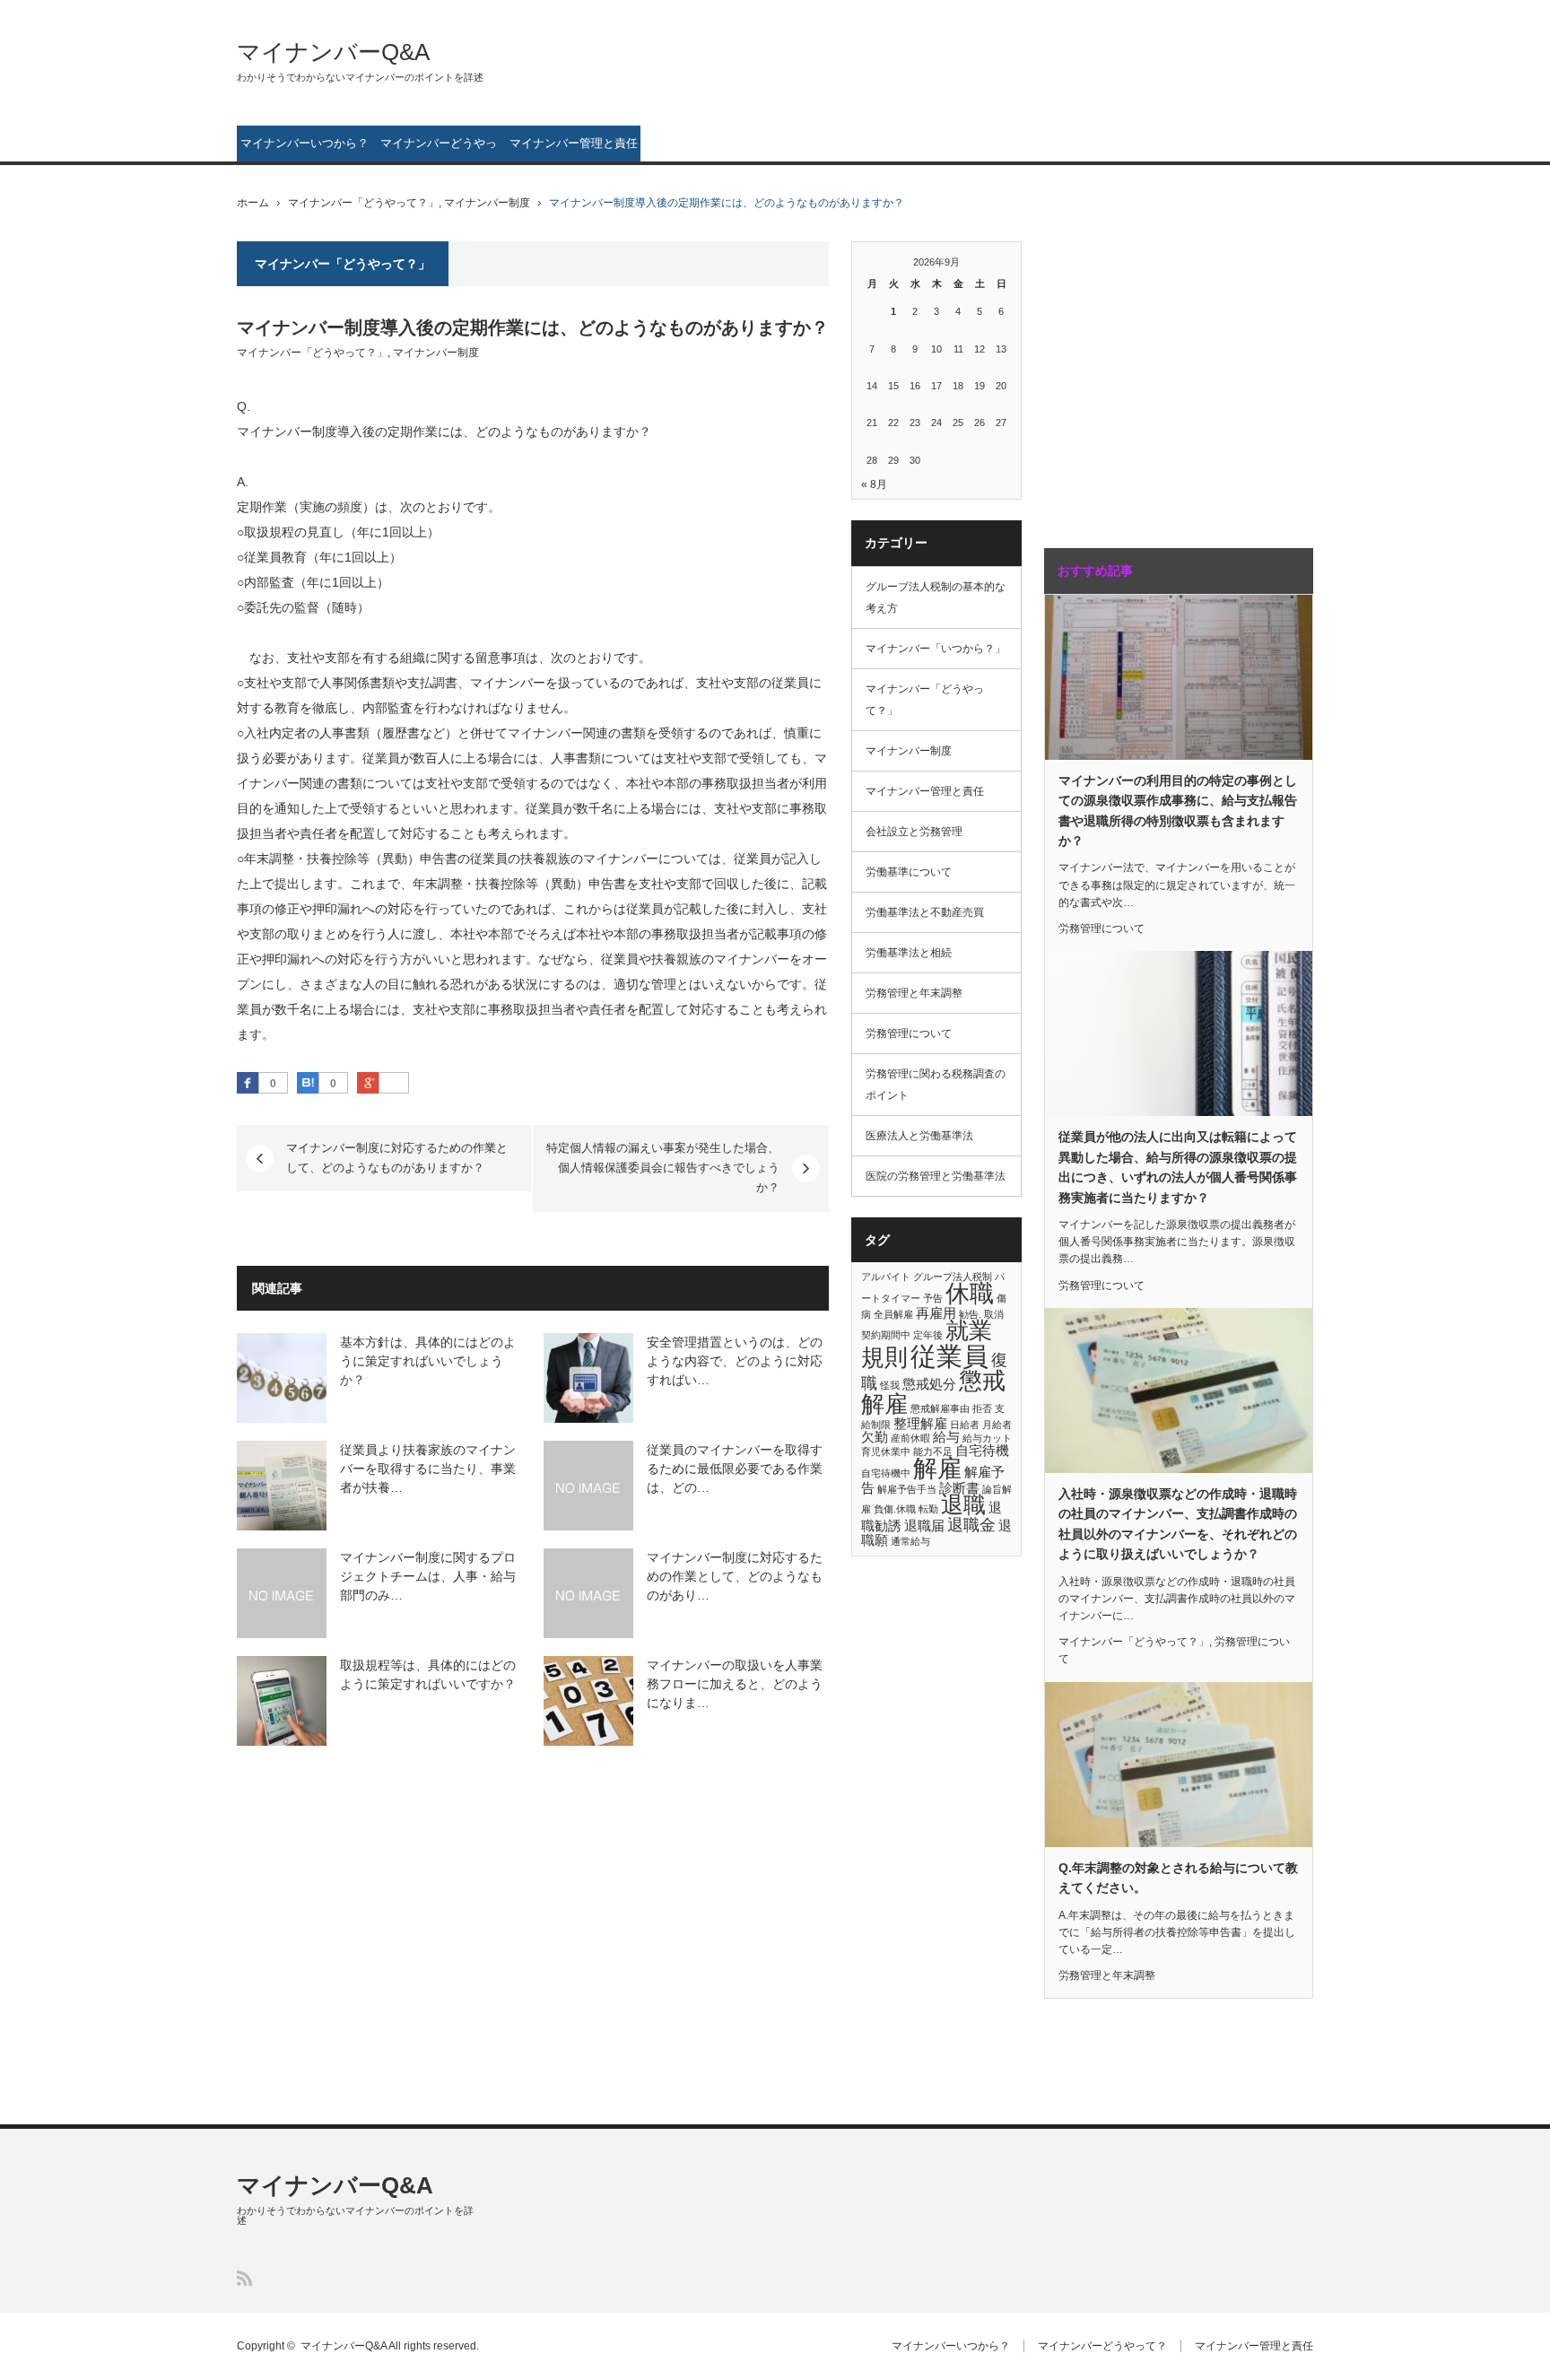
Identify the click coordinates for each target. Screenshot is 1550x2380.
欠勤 (875, 1437)
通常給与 (910, 1541)
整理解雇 (920, 1423)
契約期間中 (886, 1335)
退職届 (924, 1526)
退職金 (971, 1525)
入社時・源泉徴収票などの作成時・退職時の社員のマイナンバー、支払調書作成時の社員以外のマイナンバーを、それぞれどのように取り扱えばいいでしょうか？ (1178, 1524)
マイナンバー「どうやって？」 (363, 203)
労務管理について (909, 1033)
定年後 (928, 1335)
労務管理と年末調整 (914, 993)
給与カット (987, 1438)
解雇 (937, 1469)
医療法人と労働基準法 (919, 1136)
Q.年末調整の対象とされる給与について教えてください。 (1178, 1878)
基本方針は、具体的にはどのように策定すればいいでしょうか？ (428, 1361)
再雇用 (936, 1313)
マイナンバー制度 (487, 203)
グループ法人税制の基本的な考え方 (936, 597)
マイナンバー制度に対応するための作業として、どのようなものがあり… (735, 1576)
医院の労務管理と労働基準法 (936, 1176)
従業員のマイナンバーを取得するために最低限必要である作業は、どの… (735, 1469)
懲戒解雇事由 (940, 1408)
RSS (244, 2278)
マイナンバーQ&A (333, 52)
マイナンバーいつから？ (305, 143)
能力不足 (933, 1452)
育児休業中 (886, 1452)
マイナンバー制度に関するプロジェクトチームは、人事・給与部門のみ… (428, 1576)
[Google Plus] (394, 1084)
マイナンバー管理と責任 (574, 143)
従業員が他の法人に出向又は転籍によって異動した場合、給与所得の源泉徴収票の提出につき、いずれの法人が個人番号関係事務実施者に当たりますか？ (1178, 1167)
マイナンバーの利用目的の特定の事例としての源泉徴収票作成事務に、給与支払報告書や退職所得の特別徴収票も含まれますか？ (1178, 811)
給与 (946, 1437)
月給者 (997, 1425)
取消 (994, 1314)
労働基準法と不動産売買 (925, 912)
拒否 (982, 1408)
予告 (933, 1298)
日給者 (965, 1425)
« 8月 (874, 484)
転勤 (928, 1509)
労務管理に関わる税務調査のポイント (936, 1085)
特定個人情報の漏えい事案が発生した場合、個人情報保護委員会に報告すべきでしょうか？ (663, 1168)
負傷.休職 (895, 1509)
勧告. (970, 1314)
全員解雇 (893, 1314)
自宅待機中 (886, 1473)
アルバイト (886, 1277)
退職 (963, 1505)
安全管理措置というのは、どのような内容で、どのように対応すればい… (735, 1361)
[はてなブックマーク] (308, 1083)
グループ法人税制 (953, 1277)
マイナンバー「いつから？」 (936, 649)
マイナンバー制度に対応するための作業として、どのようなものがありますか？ (397, 1158)
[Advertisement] (1156, 376)
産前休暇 (910, 1438)
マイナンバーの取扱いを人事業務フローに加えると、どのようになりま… (735, 1684)
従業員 (949, 1356)
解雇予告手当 (907, 1489)
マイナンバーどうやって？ (439, 149)
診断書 (959, 1488)
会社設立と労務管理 (914, 832)
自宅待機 (982, 1450)
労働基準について (909, 872)
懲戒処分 (929, 1384)
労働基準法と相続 (909, 953)
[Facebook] (248, 1083)
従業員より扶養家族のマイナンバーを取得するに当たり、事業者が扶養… (428, 1469)
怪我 (890, 1385)
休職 (970, 1294)
